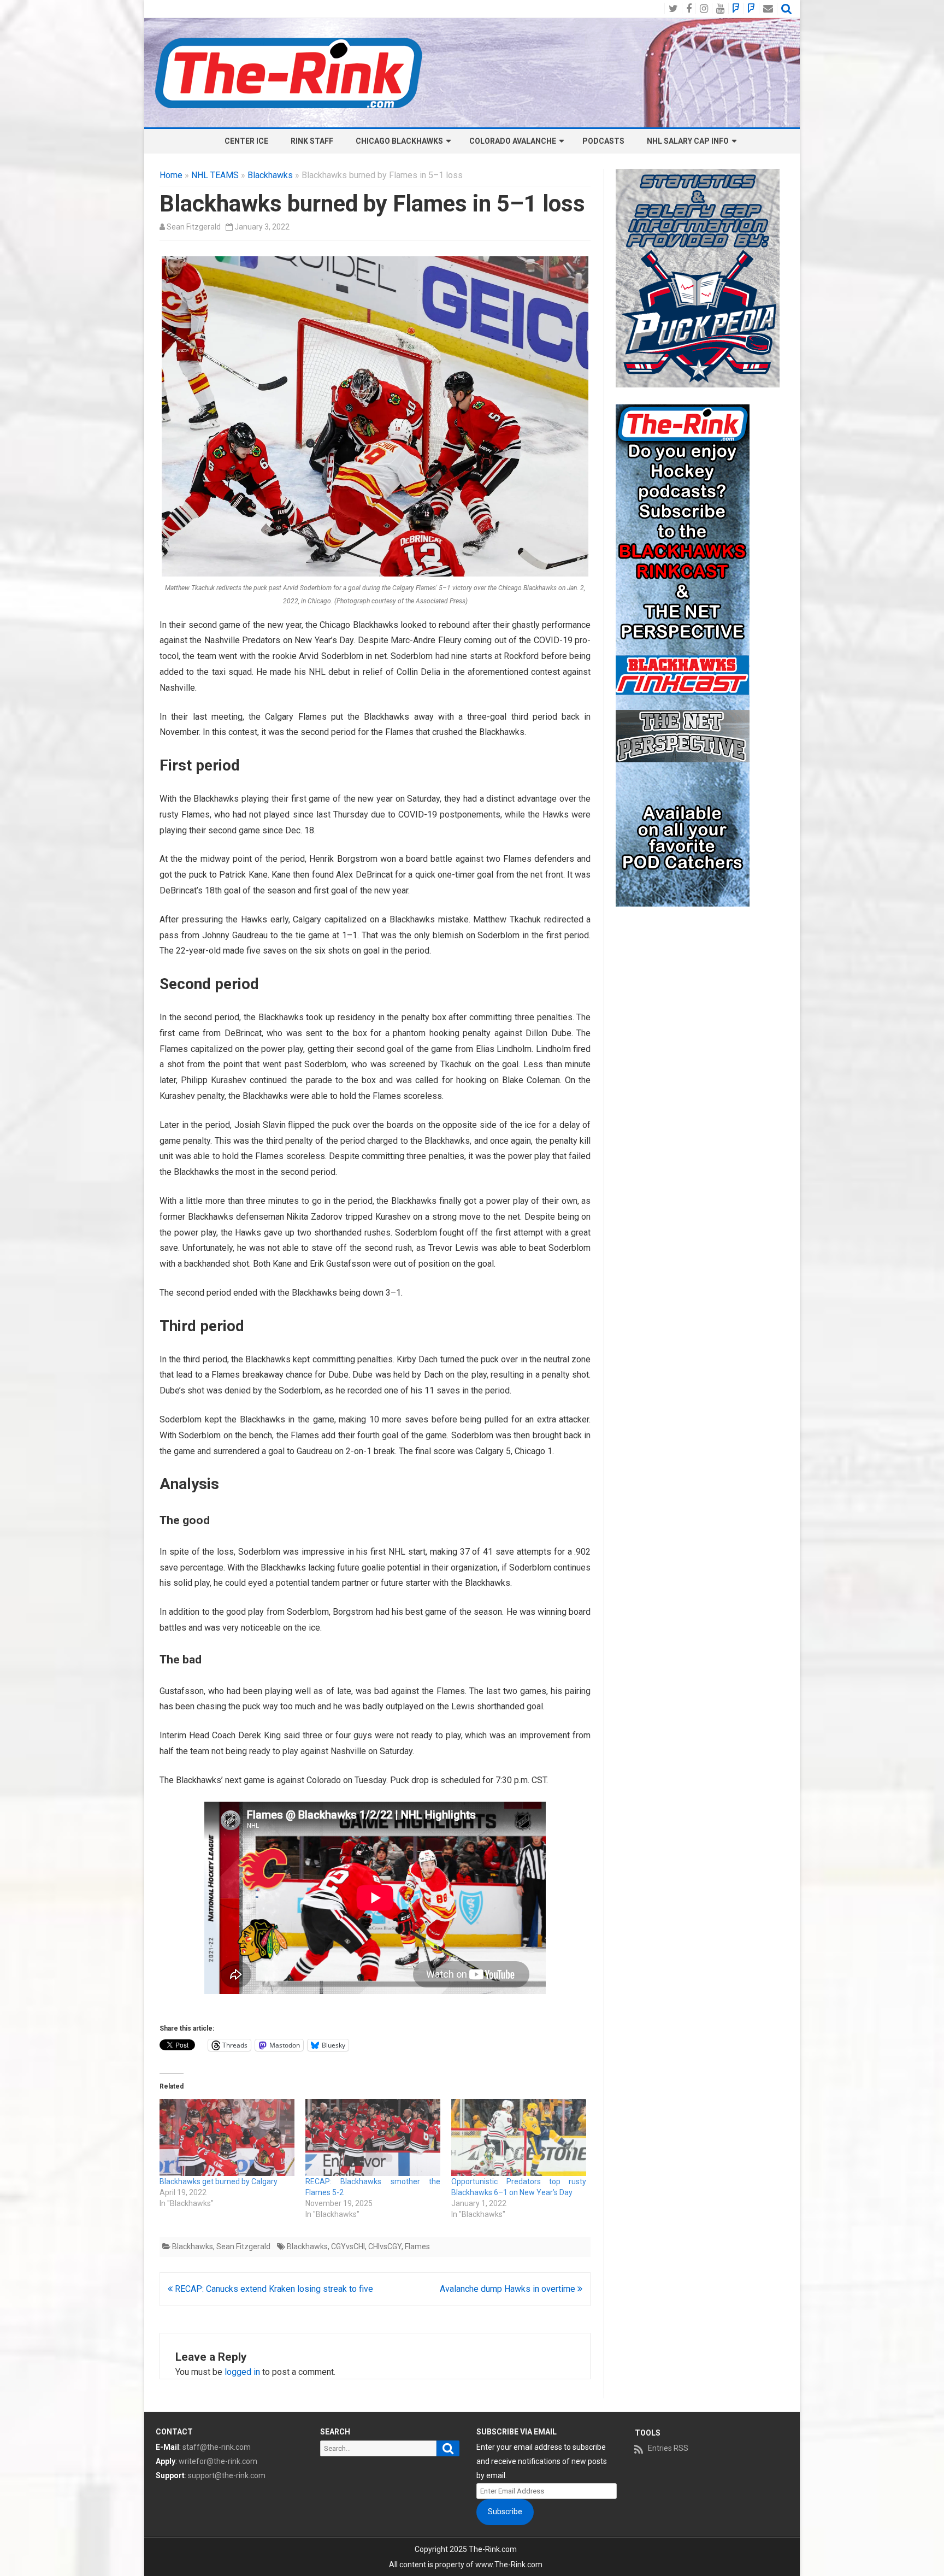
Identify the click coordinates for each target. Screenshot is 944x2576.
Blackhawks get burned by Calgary (219, 2181)
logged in (242, 2372)
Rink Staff (312, 141)
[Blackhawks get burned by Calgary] (227, 2137)
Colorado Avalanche (513, 141)
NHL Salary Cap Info (688, 141)
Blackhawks (270, 175)
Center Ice (246, 141)
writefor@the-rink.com (218, 2461)
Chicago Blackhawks (399, 141)
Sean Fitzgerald (194, 227)
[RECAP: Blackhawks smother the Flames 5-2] (373, 2137)
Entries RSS (668, 2448)
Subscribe (505, 2512)
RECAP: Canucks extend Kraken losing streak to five (273, 2289)
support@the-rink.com (227, 2475)
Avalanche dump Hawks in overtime (509, 2289)
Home (171, 175)
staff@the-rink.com (217, 2447)
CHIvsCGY (385, 2246)
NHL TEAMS (215, 175)
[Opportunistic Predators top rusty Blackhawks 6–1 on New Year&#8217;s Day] (519, 2137)
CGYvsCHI (348, 2246)
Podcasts (603, 141)
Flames (417, 2246)
